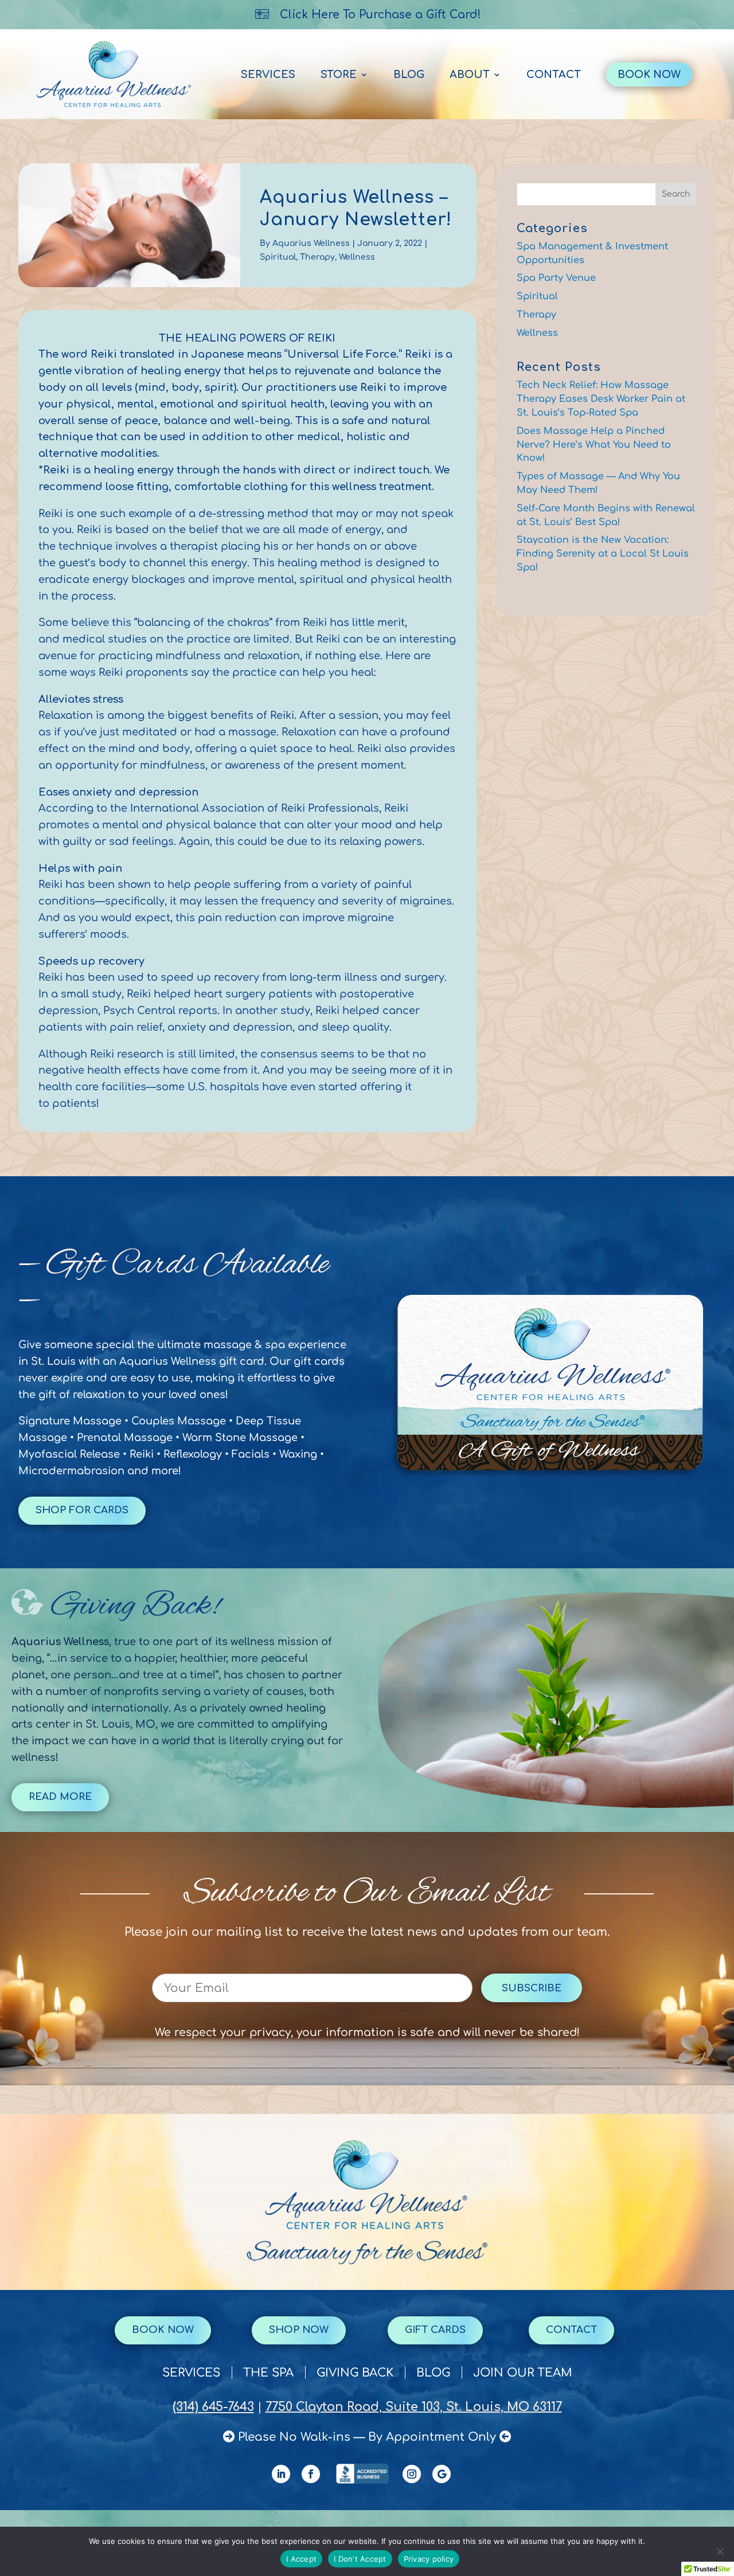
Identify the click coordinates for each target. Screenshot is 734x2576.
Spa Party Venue (556, 278)
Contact (554, 75)
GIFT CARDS (435, 2330)
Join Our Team (523, 2374)
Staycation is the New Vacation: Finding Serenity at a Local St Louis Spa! (603, 554)
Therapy (317, 257)
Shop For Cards (82, 1510)
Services (268, 75)
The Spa (268, 2374)
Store (339, 75)
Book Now (649, 75)
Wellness (357, 257)
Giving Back (355, 2374)
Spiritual (278, 257)
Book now (163, 2330)
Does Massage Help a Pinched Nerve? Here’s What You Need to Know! (594, 445)
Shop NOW (299, 2330)
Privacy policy (429, 2559)
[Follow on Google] (442, 2474)
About (470, 75)
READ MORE (60, 1797)
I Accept (301, 2559)
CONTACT (571, 2330)
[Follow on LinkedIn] (281, 2474)
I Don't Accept (360, 2559)
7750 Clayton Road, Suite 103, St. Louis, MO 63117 (414, 2407)
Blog (409, 75)
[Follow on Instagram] (412, 2474)
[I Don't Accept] (720, 2551)
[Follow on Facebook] (311, 2474)
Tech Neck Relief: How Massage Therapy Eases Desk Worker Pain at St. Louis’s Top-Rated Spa (601, 399)
